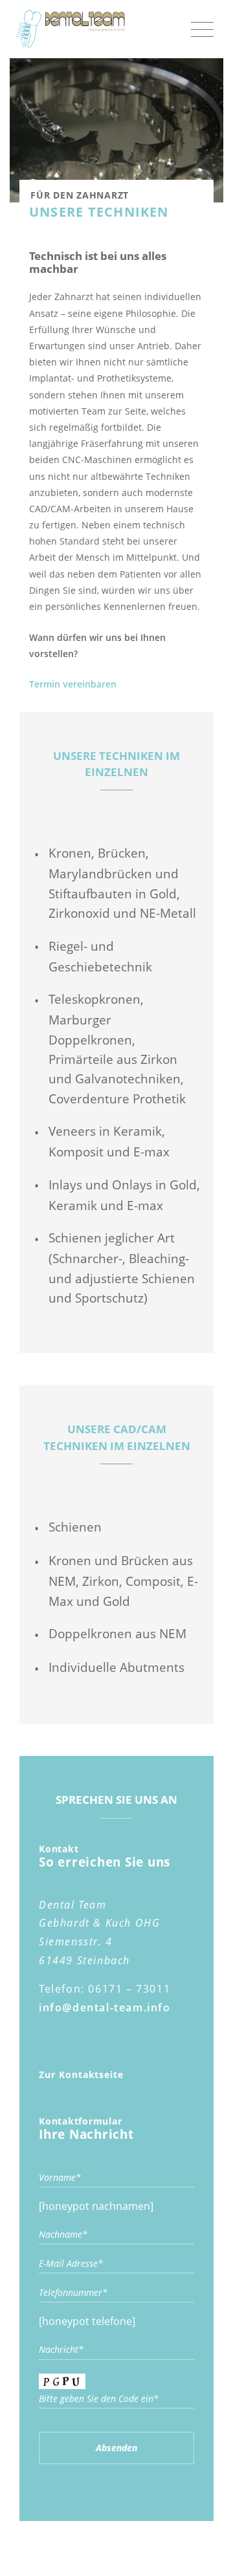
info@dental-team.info (105, 2008)
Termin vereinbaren (73, 684)
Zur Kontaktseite (81, 2074)
